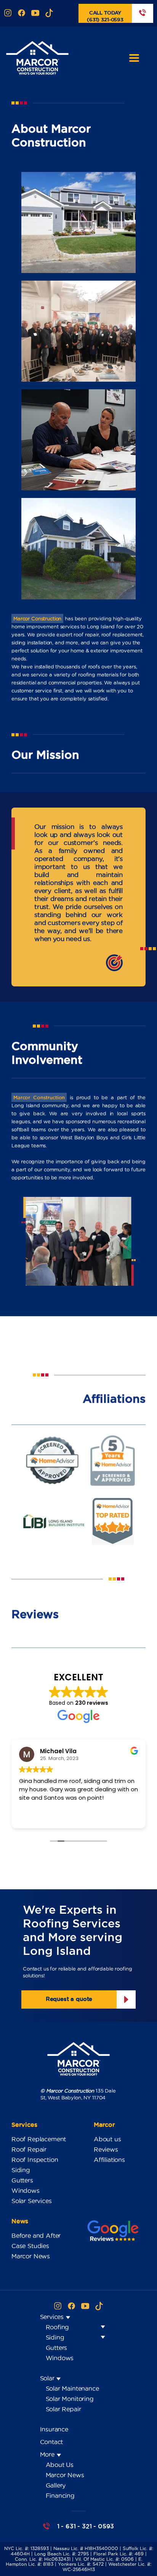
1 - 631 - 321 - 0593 (86, 2526)
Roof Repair (29, 2149)
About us (107, 2139)
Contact (52, 2442)
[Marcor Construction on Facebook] (22, 14)
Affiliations (109, 2160)
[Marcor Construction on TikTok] (49, 14)
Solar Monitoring (70, 2399)
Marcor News (31, 2256)
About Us (60, 2465)
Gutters (22, 2180)
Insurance (54, 2429)
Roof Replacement (39, 2139)
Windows (26, 2191)
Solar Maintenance (72, 2388)
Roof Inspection (35, 2160)
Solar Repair (63, 2409)
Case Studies (30, 2246)
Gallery (56, 2485)
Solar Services (32, 2201)
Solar (48, 2378)
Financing (60, 2496)
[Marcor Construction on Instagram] (8, 14)
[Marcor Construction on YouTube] (35, 14)
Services (53, 2317)
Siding (21, 2170)
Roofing (58, 2327)
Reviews (106, 2149)
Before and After (36, 2236)
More (48, 2454)
